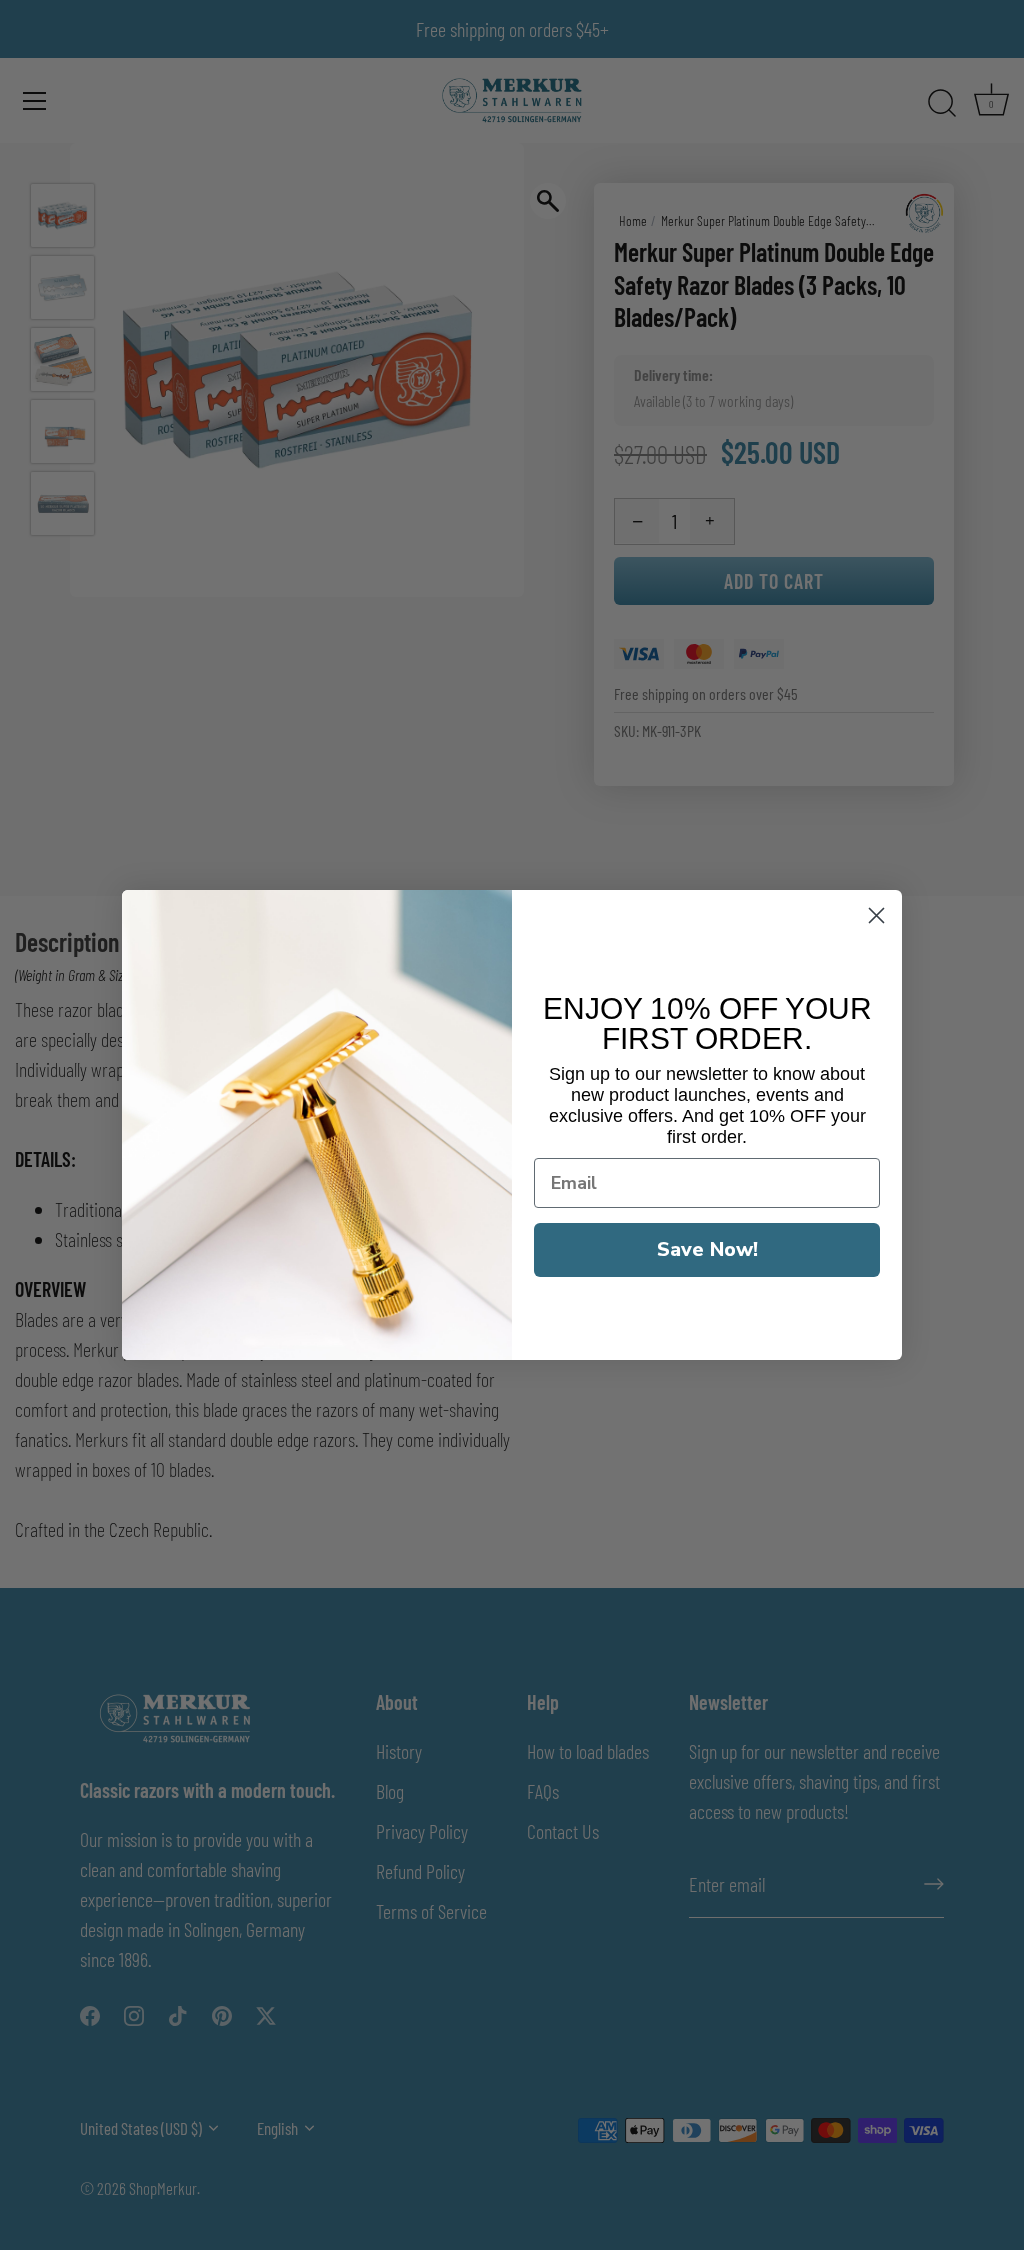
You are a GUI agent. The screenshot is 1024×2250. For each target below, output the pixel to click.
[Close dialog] (876, 915)
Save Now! (707, 1249)
